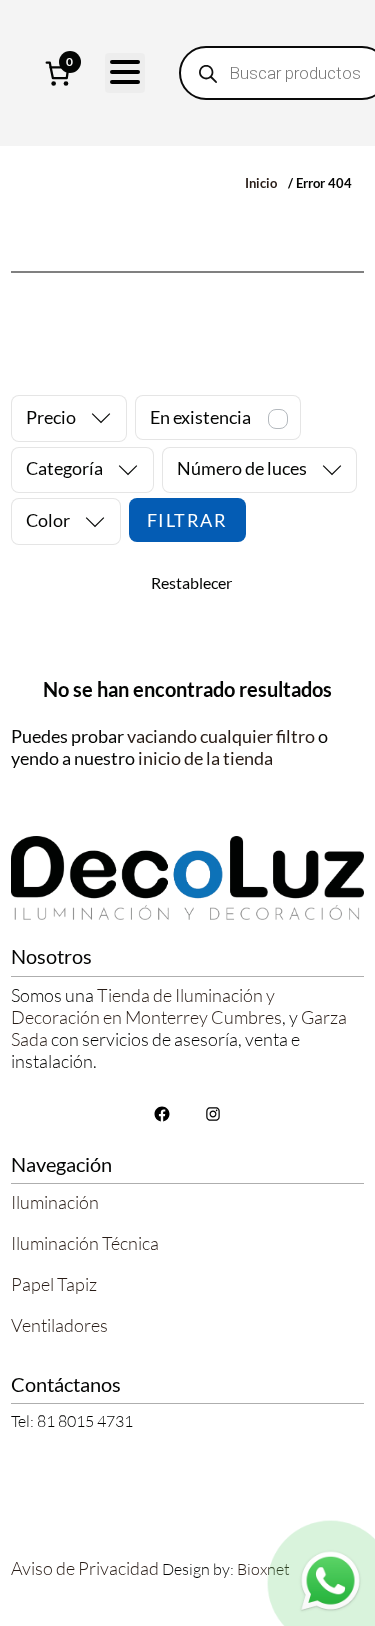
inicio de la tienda (205, 758)
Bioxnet (263, 1569)
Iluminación (55, 1202)
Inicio (261, 183)
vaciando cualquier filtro (221, 736)
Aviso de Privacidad (85, 1568)
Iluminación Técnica (85, 1243)
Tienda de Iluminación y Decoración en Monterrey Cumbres (146, 1006)
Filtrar (187, 520)
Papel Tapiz (54, 1284)
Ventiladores (59, 1325)
